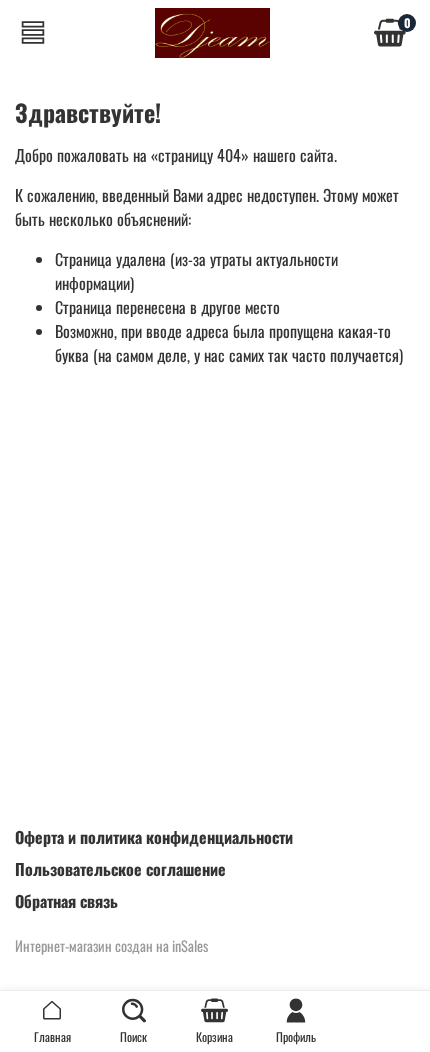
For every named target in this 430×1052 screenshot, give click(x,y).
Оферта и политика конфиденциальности (154, 837)
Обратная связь (66, 901)
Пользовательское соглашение (120, 869)
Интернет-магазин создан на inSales (111, 945)
